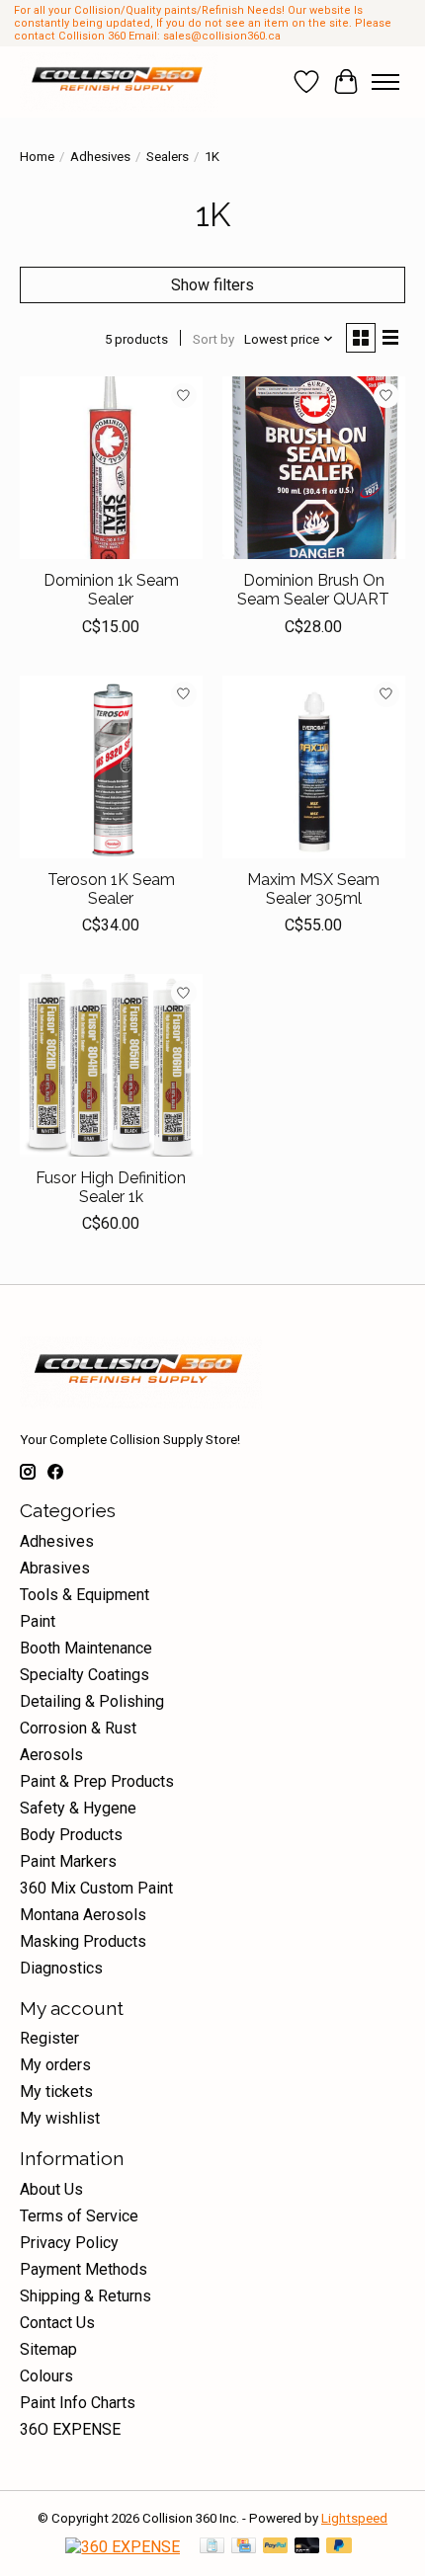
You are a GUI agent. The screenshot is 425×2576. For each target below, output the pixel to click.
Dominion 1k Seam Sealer (111, 590)
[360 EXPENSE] (123, 2547)
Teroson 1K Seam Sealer (111, 889)
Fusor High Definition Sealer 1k (111, 1187)
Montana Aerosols (83, 1915)
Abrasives (55, 1568)
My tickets (56, 2092)
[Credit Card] (244, 2547)
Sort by (213, 339)
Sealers (168, 157)
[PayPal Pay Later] (339, 2547)
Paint (38, 1621)
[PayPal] (276, 2547)
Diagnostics (61, 1968)
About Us (51, 2189)
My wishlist (60, 2118)
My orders (55, 2065)
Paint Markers (68, 1861)
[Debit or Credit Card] (307, 2547)
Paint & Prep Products (97, 1781)
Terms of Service (79, 2216)
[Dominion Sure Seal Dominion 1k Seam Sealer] (111, 468)
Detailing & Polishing (92, 1701)
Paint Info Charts (78, 2403)
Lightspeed (354, 2518)
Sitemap (48, 2349)
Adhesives (100, 157)
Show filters (212, 285)
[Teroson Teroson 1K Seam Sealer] (111, 767)
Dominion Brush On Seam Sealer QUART (313, 590)
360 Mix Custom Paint (96, 1888)
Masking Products (83, 1941)
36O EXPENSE (70, 2429)
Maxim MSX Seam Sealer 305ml (313, 889)
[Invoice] (212, 2547)
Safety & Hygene (78, 1808)
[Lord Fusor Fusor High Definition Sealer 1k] (111, 1065)
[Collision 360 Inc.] (119, 82)
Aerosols (51, 1755)
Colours (46, 2376)
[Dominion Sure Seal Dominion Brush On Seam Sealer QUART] (314, 468)
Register (49, 2038)
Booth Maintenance (86, 1648)
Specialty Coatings (85, 1675)
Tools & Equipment (85, 1595)
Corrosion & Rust (78, 1728)
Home (37, 157)
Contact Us (57, 2323)
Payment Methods (84, 2269)
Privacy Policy (69, 2243)
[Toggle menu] (385, 82)
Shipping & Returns (85, 2296)
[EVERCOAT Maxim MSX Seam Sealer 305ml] (314, 767)
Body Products (71, 1835)
